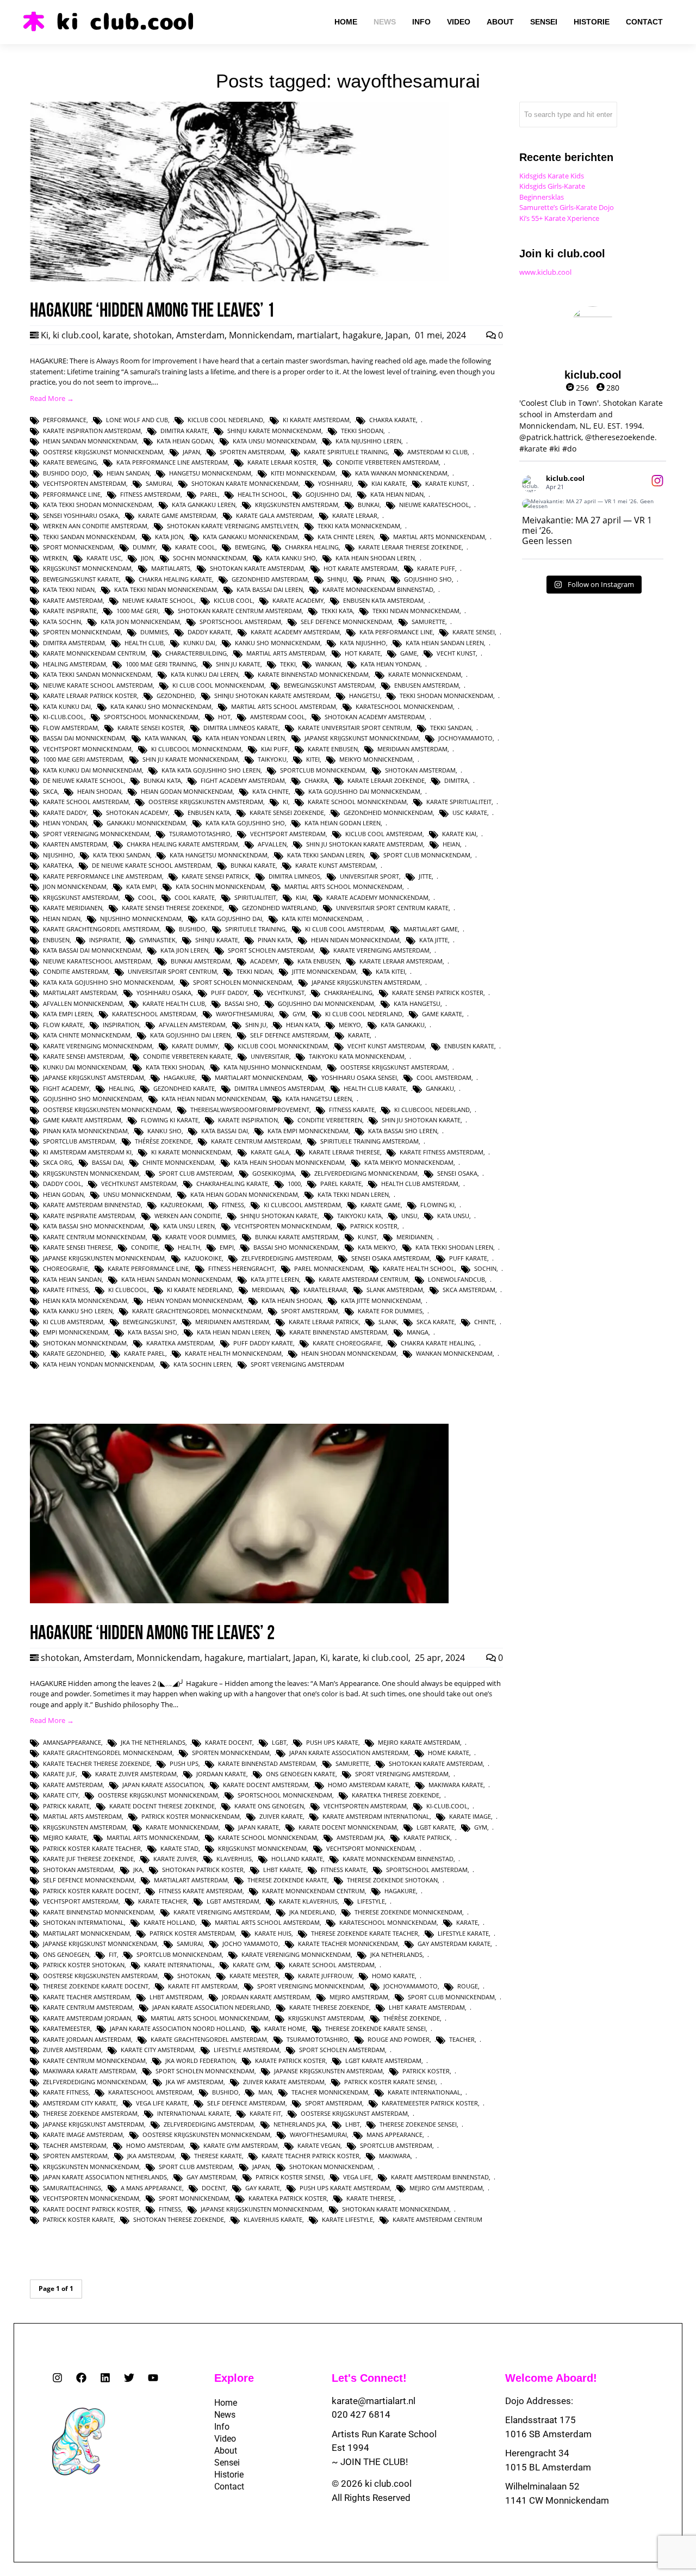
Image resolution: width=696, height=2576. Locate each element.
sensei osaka (457, 1173)
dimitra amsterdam (74, 643)
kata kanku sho (291, 558)
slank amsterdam (395, 1290)
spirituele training (255, 929)
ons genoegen (66, 1954)
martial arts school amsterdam (284, 706)
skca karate (436, 1322)
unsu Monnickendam (137, 1194)
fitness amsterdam (150, 494)
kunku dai (199, 643)
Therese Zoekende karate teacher (365, 1933)
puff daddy (229, 993)
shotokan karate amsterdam (257, 568)
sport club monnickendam (427, 855)
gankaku (440, 1088)
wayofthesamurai (244, 1014)
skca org (58, 1162)
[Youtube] (153, 2378)
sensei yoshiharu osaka (81, 515)
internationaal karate (194, 2113)
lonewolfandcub (456, 1279)
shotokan (153, 335)
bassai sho (241, 1003)
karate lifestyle (347, 2219)
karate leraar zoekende (386, 780)
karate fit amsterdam (203, 1986)
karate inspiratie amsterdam (89, 1216)
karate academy (298, 600)
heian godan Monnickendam (187, 791)
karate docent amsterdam (266, 1785)
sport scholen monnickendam (243, 982)
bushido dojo (65, 473)
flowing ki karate (170, 1120)
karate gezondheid (74, 1353)
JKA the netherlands (153, 1742)
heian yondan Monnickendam (194, 1301)
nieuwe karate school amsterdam (98, 685)
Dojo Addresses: (539, 2401)
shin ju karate (238, 664)
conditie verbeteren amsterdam (387, 462)
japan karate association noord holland (177, 2028)
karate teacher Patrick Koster (310, 2156)
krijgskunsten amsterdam (297, 505)
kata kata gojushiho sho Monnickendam (108, 982)
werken (55, 558)
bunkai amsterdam (201, 961)
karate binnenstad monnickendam (313, 674)
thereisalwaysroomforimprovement (250, 1110)
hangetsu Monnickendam (210, 473)
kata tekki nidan (69, 589)
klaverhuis (234, 1859)
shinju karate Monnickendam (274, 431)
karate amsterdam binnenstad (92, 1205)
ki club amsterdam (73, 1322)
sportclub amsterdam (79, 1141)
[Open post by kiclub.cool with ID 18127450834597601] (593, 504)
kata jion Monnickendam (140, 622)
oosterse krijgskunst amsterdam (394, 1067)
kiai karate (389, 483)
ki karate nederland (200, 1290)
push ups (184, 1763)
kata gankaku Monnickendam (250, 537)
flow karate (63, 1025)
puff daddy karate (263, 1343)
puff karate (468, 1258)
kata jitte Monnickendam (381, 1301)
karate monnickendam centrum (94, 653)
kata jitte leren (275, 1279)
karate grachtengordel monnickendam (197, 1311)
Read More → (52, 398)
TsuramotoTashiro (200, 834)
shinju (337, 579)
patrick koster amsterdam (192, 1933)
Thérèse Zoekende (163, 1141)
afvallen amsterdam (192, 1025)
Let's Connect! (369, 2378)
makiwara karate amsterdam (89, 2071)
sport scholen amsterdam (271, 950)
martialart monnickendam (258, 1077)
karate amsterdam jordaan (87, 2018)
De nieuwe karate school (83, 780)
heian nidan (62, 919)
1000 (294, 1184)
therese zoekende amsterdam (90, 2113)
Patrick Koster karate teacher (92, 1848)
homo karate (393, 1976)
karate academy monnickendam (377, 897)
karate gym (251, 1965)
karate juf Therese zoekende (88, 1859)
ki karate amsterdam (316, 420)
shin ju (256, 1025)
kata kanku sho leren (78, 1311)
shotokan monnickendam (85, 1343)
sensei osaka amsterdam (390, 1258)
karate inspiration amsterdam (92, 431)
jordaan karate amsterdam (266, 1997)
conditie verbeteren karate (187, 1056)
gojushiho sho (428, 579)
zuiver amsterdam (72, 2050)
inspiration (121, 1025)
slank (388, 1322)
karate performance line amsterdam (102, 876)
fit (113, 1954)
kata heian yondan (390, 664)
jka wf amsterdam (195, 2082)
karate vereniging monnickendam (98, 1046)
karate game (381, 1205)
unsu (409, 1216)
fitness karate (352, 1110)
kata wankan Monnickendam (401, 473)
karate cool (195, 547)
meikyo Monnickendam (376, 759)
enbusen (56, 940)
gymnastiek (157, 940)
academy (264, 961)
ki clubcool (128, 1290)
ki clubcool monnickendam (196, 749)
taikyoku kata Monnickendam (357, 1056)
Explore (234, 2378)
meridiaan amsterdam (412, 749)
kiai (301, 897)
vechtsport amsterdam (288, 834)
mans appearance (394, 2135)
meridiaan (268, 1290)
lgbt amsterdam (233, 1901)
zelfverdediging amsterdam (287, 1258)
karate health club (174, 1003)
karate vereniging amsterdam (381, 950)
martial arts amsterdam (286, 653)
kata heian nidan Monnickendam (214, 1099)
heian (451, 844)
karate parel (145, 1353)
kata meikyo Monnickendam (409, 1162)
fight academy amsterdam (243, 780)
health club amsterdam (420, 1184)
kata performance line (396, 632)
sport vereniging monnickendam (96, 834)
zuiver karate (281, 1816)
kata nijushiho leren (368, 441)
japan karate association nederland (211, 2007)
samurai (159, 483)
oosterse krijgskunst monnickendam (103, 452)
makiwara (395, 2156)
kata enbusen (319, 961)
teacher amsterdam (75, 2145)
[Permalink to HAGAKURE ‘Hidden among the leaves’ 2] (239, 1601)
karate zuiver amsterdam (136, 1774)
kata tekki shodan (175, 1067)
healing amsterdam (74, 664)
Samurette (428, 622)
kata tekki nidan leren (353, 1194)
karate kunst (446, 483)
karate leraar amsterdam (401, 961)
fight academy (66, 1088)
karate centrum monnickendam (94, 1237)
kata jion (169, 537)
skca (50, 791)
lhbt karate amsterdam (427, 2007)
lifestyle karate (463, 1933)
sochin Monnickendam (210, 558)
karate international (179, 1965)
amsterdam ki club (437, 452)
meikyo (350, 1025)
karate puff (436, 568)
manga (418, 1332)
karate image (470, 1816)
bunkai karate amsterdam (297, 1237)
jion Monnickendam (75, 887)
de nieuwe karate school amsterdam (151, 865)
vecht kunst (456, 653)
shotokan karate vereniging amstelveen (232, 526)
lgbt (279, 1742)
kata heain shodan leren (375, 558)
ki (285, 802)
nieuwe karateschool (434, 505)
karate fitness (66, 1290)
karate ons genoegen (269, 1806)
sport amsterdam (310, 1311)
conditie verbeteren (330, 1120)
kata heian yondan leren (245, 738)
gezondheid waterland (279, 908)
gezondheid (176, 696)
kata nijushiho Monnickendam (272, 1067)
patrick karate (66, 1806)
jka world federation (200, 2061)
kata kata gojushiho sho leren (211, 770)
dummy (144, 547)
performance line (72, 494)
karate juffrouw (325, 1976)
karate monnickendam (425, 674)
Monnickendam (261, 335)
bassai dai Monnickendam (84, 738)
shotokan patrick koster (203, 1870)
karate (116, 335)
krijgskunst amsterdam (81, 897)
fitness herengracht (241, 1268)
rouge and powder (399, 2039)
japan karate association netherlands (105, 2177)
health (189, 1247)
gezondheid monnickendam (388, 813)
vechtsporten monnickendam (282, 1226)
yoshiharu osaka (164, 993)
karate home (285, 2028)
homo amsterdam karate (368, 1785)
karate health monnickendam (233, 1353)
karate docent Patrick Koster (91, 2209)
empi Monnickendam (76, 1332)
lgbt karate (436, 1827)
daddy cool (62, 1184)
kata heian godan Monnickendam (244, 1194)
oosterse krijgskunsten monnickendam (107, 1110)
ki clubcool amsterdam (302, 1205)
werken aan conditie (188, 1216)
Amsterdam (200, 335)
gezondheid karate (184, 1088)
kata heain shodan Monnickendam (289, 1162)
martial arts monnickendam (439, 537)
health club (144, 643)
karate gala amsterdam (274, 515)
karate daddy (65, 813)
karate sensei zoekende (287, 813)
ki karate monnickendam (191, 1152)
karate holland (169, 1922)
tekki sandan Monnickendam (89, 537)
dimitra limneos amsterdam (279, 1088)
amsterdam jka (360, 1837)
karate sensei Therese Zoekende (172, 908)
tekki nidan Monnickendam (416, 611)
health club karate (375, 1088)
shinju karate (217, 940)
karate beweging (70, 462)
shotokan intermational (83, 1922)
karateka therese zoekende (396, 1795)
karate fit (265, 2113)
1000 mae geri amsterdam (83, 759)
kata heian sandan (72, 1279)
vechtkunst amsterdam (139, 1184)
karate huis (273, 1933)
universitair (270, 1056)
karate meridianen (73, 908)
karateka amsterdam (180, 1343)
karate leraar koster (282, 462)
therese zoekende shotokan (392, 1880)
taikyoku (272, 759)
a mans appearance (151, 2188)
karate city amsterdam (157, 2050)
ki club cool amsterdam (344, 929)
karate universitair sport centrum (354, 728)
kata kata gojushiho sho (245, 823)
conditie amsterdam (76, 971)
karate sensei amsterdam (83, 1056)
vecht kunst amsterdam (386, 1046)
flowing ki (437, 1205)
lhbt (353, 2124)
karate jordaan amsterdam (87, 2039)
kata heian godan (185, 441)
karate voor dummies (200, 1237)
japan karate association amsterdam (349, 1753)
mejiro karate (65, 1837)
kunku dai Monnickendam (85, 1067)
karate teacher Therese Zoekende (97, 1763)
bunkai (369, 505)
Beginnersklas (542, 197)
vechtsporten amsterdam (85, 483)
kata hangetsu (417, 1003)
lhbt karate (282, 1870)
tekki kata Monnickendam (359, 526)
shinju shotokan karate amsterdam (272, 696)
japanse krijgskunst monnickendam (362, 738)
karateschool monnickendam (404, 706)
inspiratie (104, 940)
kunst (367, 1237)
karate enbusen (333, 749)
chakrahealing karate (232, 1184)
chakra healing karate (175, 579)
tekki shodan (362, 431)
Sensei (227, 2463)
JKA (138, 1870)
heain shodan (99, 791)
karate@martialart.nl (374, 2401)
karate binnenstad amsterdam (338, 1332)
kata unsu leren (189, 1226)
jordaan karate (221, 1774)
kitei (313, 759)
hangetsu (365, 696)
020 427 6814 (361, 2414)
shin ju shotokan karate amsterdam (365, 844)
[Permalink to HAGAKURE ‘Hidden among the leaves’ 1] (239, 279)
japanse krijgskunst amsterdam (94, 1077)
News (225, 2415)
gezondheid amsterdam (270, 579)
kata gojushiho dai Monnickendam (364, 791)
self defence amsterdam (289, 1035)
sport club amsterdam (196, 1173)
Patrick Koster (374, 1226)
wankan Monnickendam (454, 1353)
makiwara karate (456, 1785)
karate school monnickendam (357, 802)
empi (227, 1247)
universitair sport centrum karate (392, 908)
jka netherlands (396, 1954)
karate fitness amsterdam (442, 1152)
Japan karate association (163, 1785)
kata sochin (62, 622)
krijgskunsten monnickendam (91, 1173)
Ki (45, 335)
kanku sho (164, 1131)
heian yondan (65, 823)
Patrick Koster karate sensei (390, 2082)
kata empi (141, 887)
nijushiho (58, 855)
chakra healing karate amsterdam (182, 844)
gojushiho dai (328, 494)
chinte (484, 1322)
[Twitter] (129, 2378)
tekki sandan (451, 728)
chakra (316, 780)
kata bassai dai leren (270, 589)
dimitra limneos (294, 876)
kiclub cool (233, 600)
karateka (58, 865)
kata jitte (434, 940)
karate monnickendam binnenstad (378, 589)
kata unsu (453, 1216)
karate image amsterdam (83, 2135)
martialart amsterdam (80, 993)
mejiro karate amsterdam (419, 1742)
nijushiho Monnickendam (141, 919)
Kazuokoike (203, 1258)
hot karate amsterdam (361, 568)
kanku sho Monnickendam (278, 643)
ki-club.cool (64, 717)
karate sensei (474, 632)
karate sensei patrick (215, 876)
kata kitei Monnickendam (322, 919)
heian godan (63, 1194)
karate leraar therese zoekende (410, 547)
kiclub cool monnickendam (283, 1046)
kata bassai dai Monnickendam (92, 950)
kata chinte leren (346, 537)
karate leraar (355, 515)
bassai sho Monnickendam (296, 1247)
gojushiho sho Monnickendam (92, 1099)
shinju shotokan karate (279, 1216)
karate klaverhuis (308, 1901)
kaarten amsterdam (75, 844)
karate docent (229, 1742)
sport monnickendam (78, 547)
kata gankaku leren (204, 505)
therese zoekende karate (287, 1880)
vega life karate (162, 2103)
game (409, 653)
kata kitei (390, 971)
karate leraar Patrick (324, 1322)
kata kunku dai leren (204, 674)
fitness (233, 1205)
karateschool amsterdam (154, 1014)
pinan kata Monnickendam (85, 1131)
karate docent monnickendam (348, 1827)
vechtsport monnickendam (87, 749)
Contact (229, 2487)
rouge (468, 1986)
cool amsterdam (444, 1077)
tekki (288, 664)
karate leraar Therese (344, 1152)
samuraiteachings (72, 2188)
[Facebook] (81, 2378)
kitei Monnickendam (303, 473)
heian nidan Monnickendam (355, 940)
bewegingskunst (149, 1322)
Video (225, 2439)
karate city (61, 1795)
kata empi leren (68, 1014)
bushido (192, 929)
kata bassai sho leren (403, 1131)
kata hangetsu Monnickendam (219, 855)
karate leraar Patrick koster (90, 696)
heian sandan (128, 473)
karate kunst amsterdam (335, 865)
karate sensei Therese (77, 1247)
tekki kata (337, 611)
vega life (357, 2177)
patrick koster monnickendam (191, 1816)
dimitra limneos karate (241, 728)
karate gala (270, 1152)
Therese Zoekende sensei (418, 2124)
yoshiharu (335, 483)
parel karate (341, 1184)
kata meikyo (377, 1247)
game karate (442, 1014)
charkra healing (312, 547)
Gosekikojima (274, 1173)
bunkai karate (253, 865)
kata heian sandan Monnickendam (176, 1279)
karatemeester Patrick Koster (430, 2103)
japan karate (259, 1827)
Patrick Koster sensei (290, 2177)
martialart (318, 335)
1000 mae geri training (161, 664)
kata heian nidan (397, 494)
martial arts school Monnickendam (343, 887)
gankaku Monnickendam (146, 823)
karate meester (254, 1976)
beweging (250, 547)
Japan (397, 335)
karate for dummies (390, 1311)
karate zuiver (175, 1859)
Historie (229, 2475)
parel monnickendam (329, 1268)
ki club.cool (76, 335)
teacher (462, 2039)
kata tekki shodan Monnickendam (98, 505)
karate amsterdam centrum (363, 1279)
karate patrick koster (290, 2061)
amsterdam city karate (80, 2103)
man (265, 2092)
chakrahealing (348, 993)
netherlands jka (300, 2124)
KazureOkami (181, 1205)
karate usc (104, 558)
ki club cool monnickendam (218, 685)
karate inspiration (248, 1120)
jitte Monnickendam (324, 971)
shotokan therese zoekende (179, 2219)
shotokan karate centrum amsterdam (240, 611)
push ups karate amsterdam (345, 2188)
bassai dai (107, 1162)
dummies (154, 632)
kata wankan (165, 738)
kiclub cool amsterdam (384, 834)
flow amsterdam (70, 728)
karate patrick (427, 1837)
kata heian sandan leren (445, 643)
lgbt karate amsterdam (383, 2061)
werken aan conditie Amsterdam (95, 526)
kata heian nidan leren (233, 1332)
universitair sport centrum (172, 971)
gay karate (263, 2188)
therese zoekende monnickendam (408, 1912)
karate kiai (459, 834)
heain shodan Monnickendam (349, 1353)
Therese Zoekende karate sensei (375, 2028)
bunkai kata (162, 780)
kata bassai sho (153, 1332)
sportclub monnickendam (323, 770)
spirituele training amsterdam (369, 1141)
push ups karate (332, 1742)
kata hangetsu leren (319, 1099)
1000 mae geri (137, 611)
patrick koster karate (78, 2219)
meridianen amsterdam (232, 1322)
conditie (145, 1247)
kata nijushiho (363, 643)
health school (262, 494)
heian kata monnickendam (85, 1301)
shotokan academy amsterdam (375, 717)
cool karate (195, 897)
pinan (375, 579)
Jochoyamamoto (465, 738)
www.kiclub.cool (545, 272)
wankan (328, 664)
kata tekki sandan (122, 855)
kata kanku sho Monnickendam (161, 706)
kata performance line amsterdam (172, 462)
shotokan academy (137, 813)
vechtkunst (286, 993)
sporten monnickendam (82, 632)
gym (299, 1014)
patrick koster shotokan (84, 1965)
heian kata (303, 1025)
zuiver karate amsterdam (284, 2082)
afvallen (272, 844)
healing (121, 1088)
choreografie (66, 1268)
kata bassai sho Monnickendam (93, 1226)
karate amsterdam (73, 600)
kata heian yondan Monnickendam (98, 1364)
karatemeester (67, 2028)
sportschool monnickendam (151, 717)
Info (222, 2427)
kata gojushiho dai (232, 919)
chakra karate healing (437, 1343)
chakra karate (393, 420)
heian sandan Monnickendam (90, 441)
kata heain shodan (291, 1301)
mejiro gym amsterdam (446, 2188)
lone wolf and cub (137, 420)
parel (209, 494)
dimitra (456, 780)
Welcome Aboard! (551, 2378)
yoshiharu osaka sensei (359, 1077)
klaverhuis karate (273, 2219)
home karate (449, 1753)
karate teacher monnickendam (348, 1944)
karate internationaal (424, 2092)
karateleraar (325, 1290)
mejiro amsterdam (359, 1997)
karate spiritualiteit (459, 802)
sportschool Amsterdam (240, 622)
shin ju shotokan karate (421, 1120)
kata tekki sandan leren (325, 855)
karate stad (179, 1848)
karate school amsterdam (86, 802)
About (226, 2451)
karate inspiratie (70, 611)
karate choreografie (347, 1343)
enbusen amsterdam (427, 685)
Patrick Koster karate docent (91, 1891)
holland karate (297, 1859)
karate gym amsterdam (241, 2145)
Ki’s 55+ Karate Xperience (559, 218)
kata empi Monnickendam (308, 1131)
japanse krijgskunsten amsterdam (366, 982)
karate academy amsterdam (295, 632)
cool (147, 897)
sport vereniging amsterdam (297, 1364)
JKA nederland (312, 1912)
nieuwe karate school (158, 600)
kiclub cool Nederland (225, 420)
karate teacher (163, 1901)
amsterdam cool (278, 717)
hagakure (362, 335)
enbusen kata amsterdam (383, 600)
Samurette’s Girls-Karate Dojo (567, 207)
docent (214, 2188)
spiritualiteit (255, 897)
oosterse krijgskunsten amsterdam (206, 802)
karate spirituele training (346, 452)
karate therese (370, 2198)
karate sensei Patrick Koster (438, 993)
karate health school (419, 1268)
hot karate (363, 653)
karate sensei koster (151, 728)
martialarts (171, 568)
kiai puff (275, 749)
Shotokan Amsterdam (420, 770)
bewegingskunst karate (81, 579)
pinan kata (275, 940)
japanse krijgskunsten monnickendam (104, 1258)
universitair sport (369, 876)
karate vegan (319, 2145)
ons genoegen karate (301, 1774)
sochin (485, 1268)
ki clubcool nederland (432, 1110)
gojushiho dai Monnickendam (326, 1003)
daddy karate (209, 632)
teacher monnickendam (330, 2092)
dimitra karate (184, 431)
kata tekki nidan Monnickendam (166, 589)
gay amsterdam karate (454, 1944)
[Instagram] (57, 2378)
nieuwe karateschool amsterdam (97, 961)
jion (147, 558)
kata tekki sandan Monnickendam (97, 674)
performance (65, 420)
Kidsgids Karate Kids (552, 176)
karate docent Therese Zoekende (162, 1806)
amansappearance (72, 1742)
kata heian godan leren (343, 823)
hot (224, 717)
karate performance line (148, 1268)
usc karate (470, 813)
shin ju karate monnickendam (190, 759)
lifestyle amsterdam (247, 2050)
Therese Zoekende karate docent (96, 1986)
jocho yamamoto (250, 1944)
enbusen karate (469, 1046)
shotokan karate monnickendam (245, 483)
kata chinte (271, 791)
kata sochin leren (202, 1364)
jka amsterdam (151, 2156)
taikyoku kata (359, 1216)
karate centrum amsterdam (256, 1141)
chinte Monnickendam (178, 1162)
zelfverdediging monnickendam (366, 1173)
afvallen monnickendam (83, 1003)
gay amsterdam (211, 2177)
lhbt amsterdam (176, 1997)
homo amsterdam (155, 2145)
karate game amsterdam (177, 515)
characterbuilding (196, 653)
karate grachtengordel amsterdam (101, 929)
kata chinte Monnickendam (87, 1035)
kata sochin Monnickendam (220, 887)
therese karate (218, 2156)
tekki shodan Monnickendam (446, 696)
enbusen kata (209, 813)
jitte (425, 876)
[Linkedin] (105, 2378)
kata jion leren (184, 950)
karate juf (59, 1774)
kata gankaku (403, 1025)
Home (226, 2403)
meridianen (414, 1237)
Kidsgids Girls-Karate (552, 186)
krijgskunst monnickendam (87, 568)
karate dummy (195, 1046)
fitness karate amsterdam (201, 1891)
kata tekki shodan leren (454, 1247)
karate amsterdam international (376, 1816)
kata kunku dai (67, 706)
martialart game (431, 929)
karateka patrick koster (288, 2198)
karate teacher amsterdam (86, 1997)
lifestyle (371, 1901)
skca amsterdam (469, 1290)
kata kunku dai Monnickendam (92, 770)
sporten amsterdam (252, 452)
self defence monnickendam (346, 622)
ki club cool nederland (364, 1014)
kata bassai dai (225, 1131)
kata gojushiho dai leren (190, 1035)
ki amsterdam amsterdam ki (87, 1152)
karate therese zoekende (329, 2007)
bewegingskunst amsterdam (329, 685)
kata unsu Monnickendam (274, 441)
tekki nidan (254, 971)
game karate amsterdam (82, 1120)
